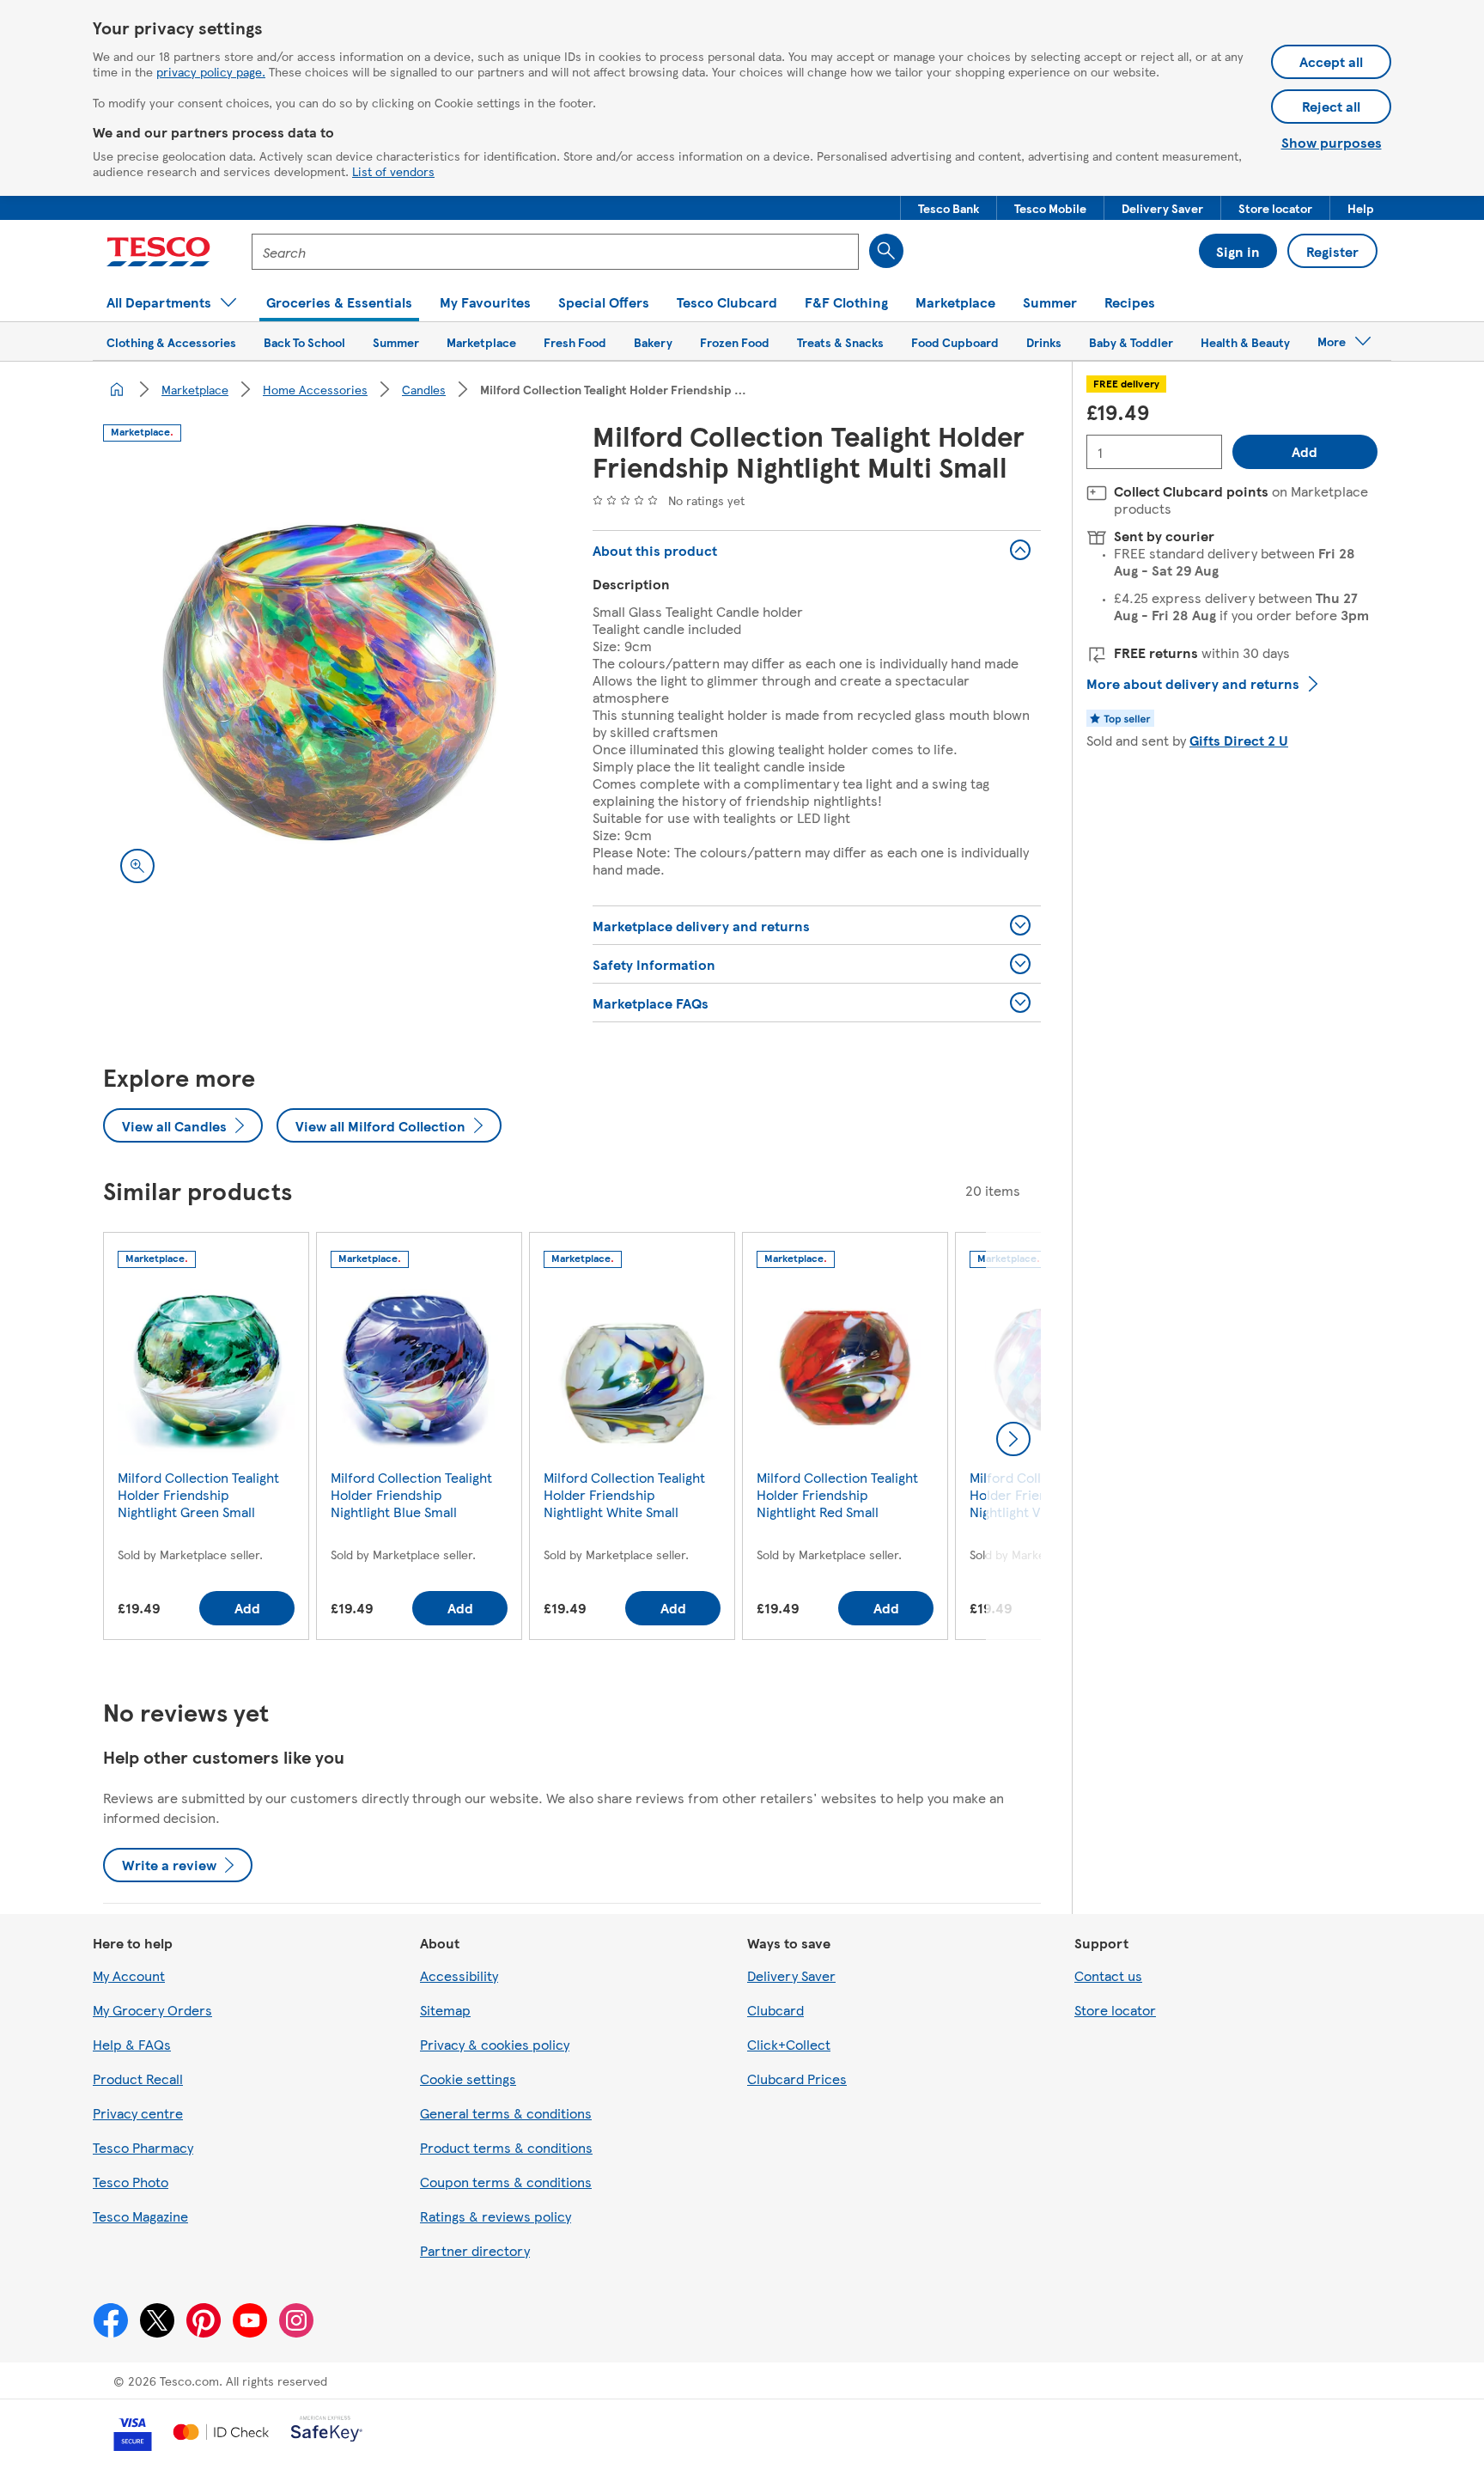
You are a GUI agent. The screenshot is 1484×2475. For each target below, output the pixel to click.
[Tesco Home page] (158, 252)
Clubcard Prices (797, 2079)
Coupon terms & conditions (506, 2182)
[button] (949, 208)
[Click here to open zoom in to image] (137, 866)
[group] (206, 1439)
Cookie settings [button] (468, 2079)
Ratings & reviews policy (496, 2216)
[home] (117, 389)
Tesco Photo (131, 2182)
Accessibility (459, 1975)
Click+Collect (789, 2044)
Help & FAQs (132, 2044)
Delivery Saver (791, 1975)
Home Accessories (315, 389)
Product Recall (138, 2079)
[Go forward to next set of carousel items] (1013, 1439)
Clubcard (775, 2010)
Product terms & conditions (506, 2147)
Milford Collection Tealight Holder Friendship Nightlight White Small (624, 1494)
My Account (129, 1975)
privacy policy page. (211, 71)
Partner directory (475, 2250)
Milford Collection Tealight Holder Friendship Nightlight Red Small (837, 1494)
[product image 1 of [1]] (327, 676)
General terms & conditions (506, 2113)
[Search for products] (886, 251)
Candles (424, 389)
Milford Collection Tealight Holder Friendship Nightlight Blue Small (411, 1494)
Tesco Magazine (140, 2216)
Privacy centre (138, 2113)
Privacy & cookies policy (495, 2044)
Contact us (1108, 1975)
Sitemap (445, 2010)
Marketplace (195, 389)
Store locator (1115, 2010)
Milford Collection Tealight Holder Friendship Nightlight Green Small (198, 1494)
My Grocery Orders (152, 2010)
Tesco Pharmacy (143, 2147)
